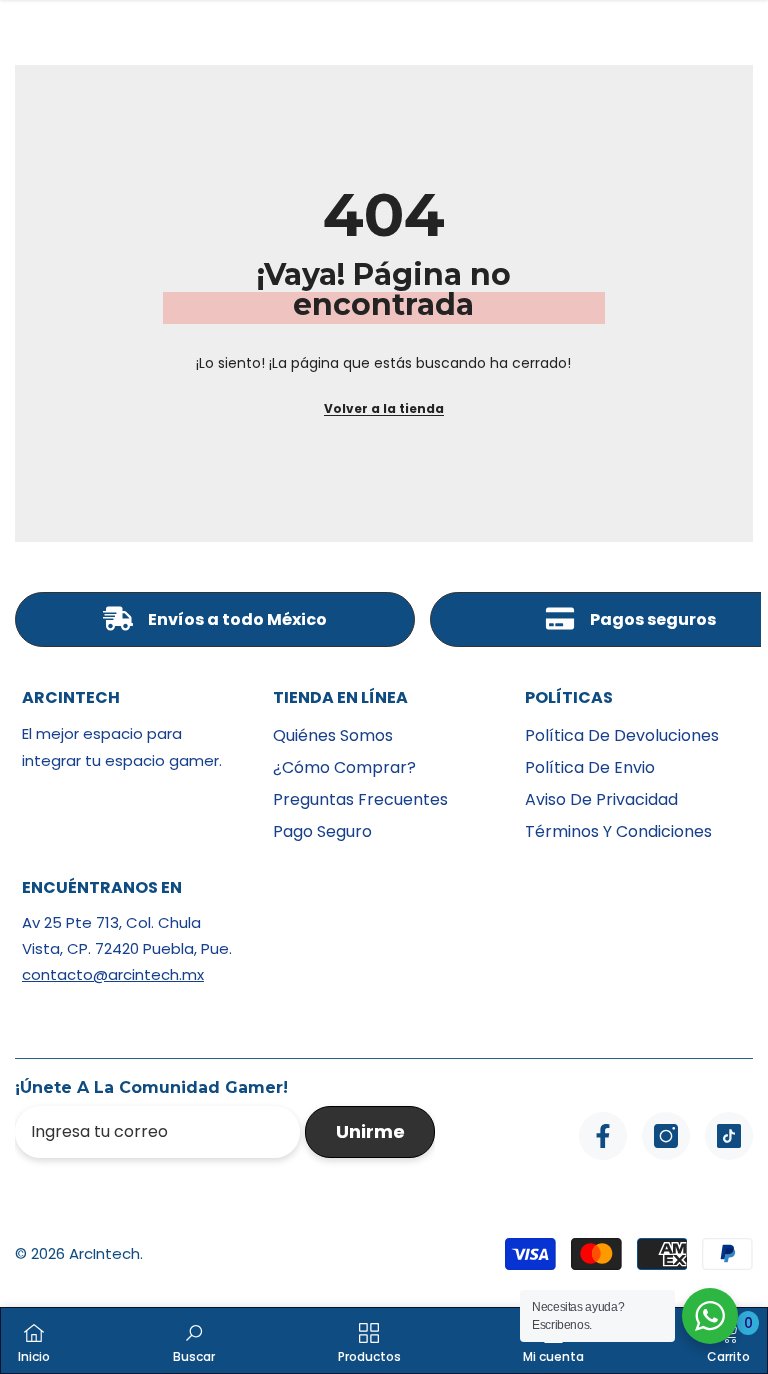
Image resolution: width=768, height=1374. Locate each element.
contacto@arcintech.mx (113, 974)
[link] (194, 1340)
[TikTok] (729, 1136)
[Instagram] (666, 1136)
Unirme (370, 1131)
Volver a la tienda (384, 408)
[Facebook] (603, 1136)
